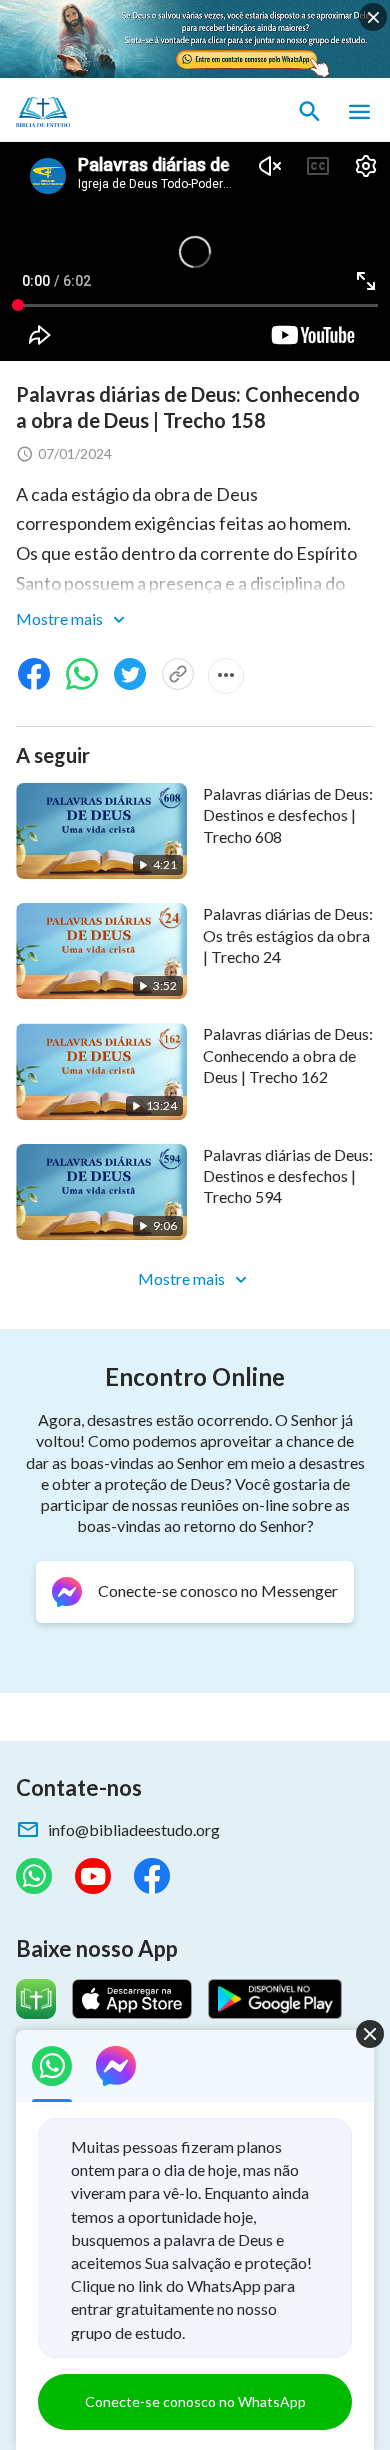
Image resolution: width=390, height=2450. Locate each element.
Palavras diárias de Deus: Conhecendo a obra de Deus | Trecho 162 (288, 1055)
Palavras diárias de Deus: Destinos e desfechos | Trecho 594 (288, 1176)
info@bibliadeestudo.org (134, 1829)
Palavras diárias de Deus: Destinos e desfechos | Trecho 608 (288, 815)
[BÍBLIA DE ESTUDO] (110, 112)
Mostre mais (61, 618)
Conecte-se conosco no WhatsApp (195, 2401)
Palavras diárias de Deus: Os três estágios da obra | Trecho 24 (288, 935)
